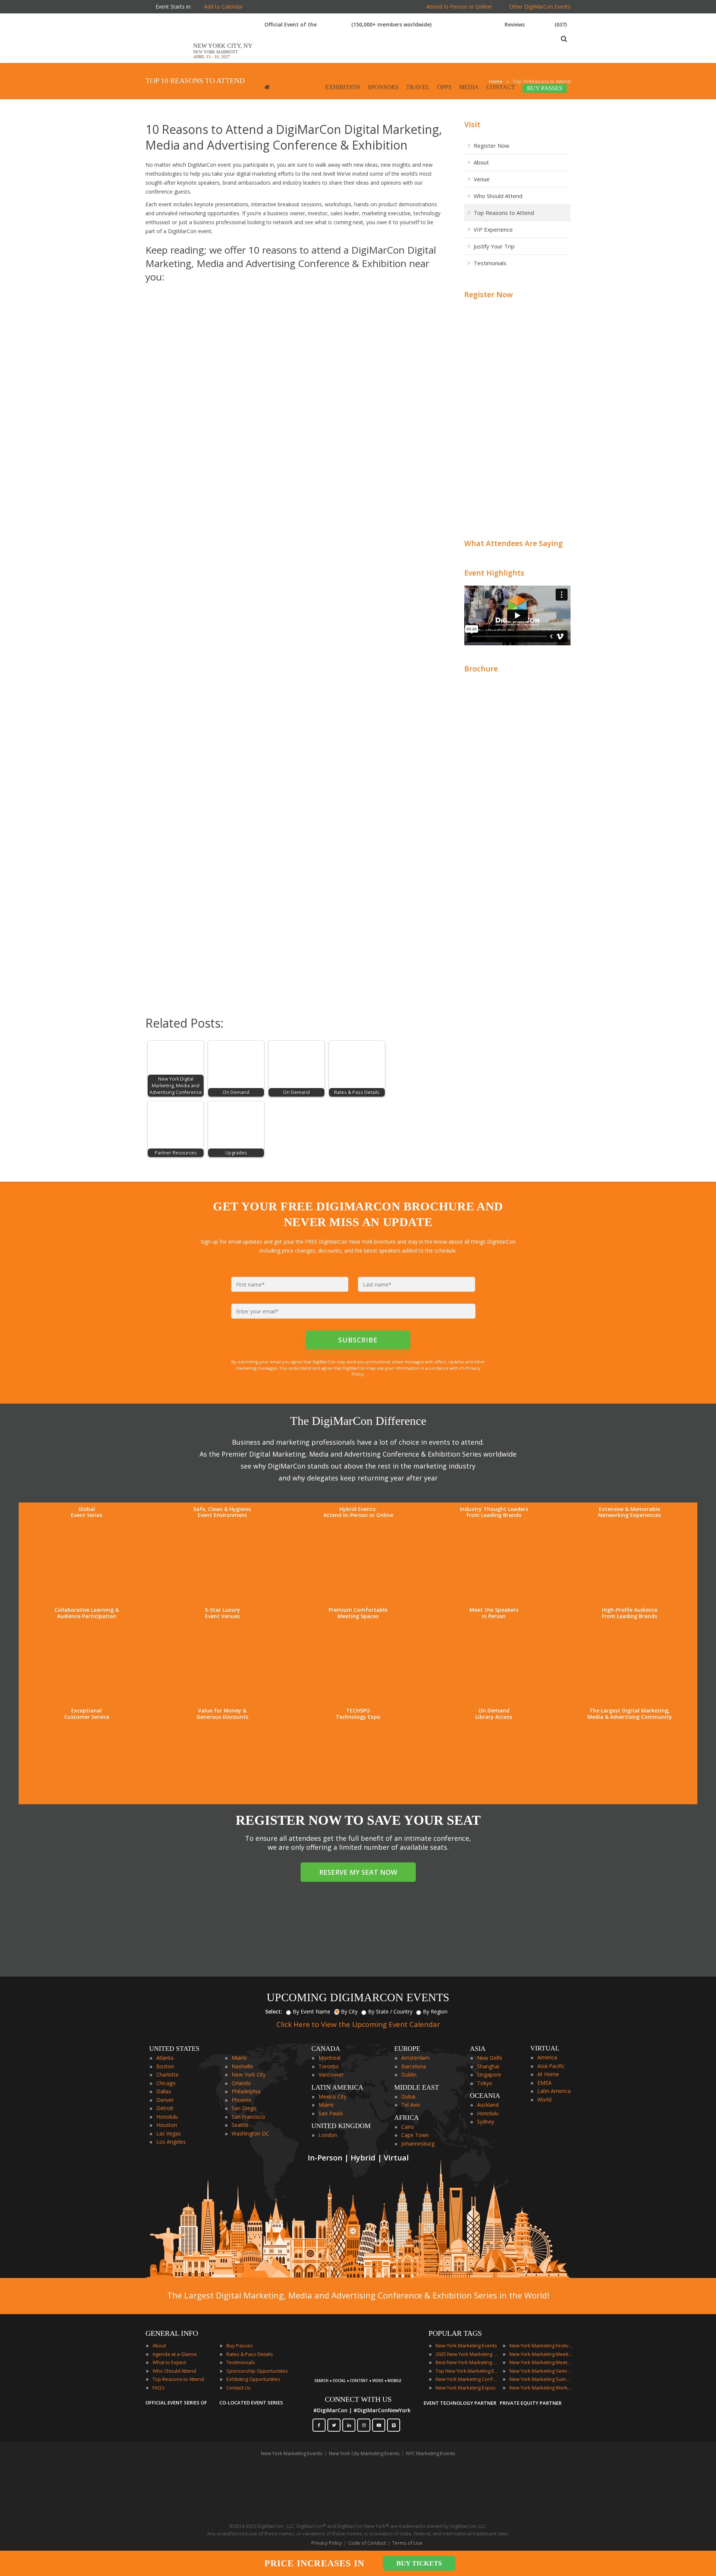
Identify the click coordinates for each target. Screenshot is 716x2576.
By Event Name (312, 2011)
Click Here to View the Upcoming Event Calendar (358, 2024)
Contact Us (238, 2388)
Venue (482, 179)
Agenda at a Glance (175, 2354)
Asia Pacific (551, 2066)
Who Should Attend (498, 196)
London (328, 2135)
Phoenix (241, 2100)
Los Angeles (171, 2142)
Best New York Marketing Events (467, 2362)
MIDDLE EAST (417, 2087)
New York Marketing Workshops (541, 2388)
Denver (165, 2100)
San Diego (244, 2108)
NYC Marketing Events (431, 2453)
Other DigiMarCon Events (540, 7)
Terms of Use (407, 2543)
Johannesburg (418, 2143)
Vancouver (331, 2074)
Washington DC (250, 2133)
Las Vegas (169, 2133)
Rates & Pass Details (250, 2354)
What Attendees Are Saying (514, 543)
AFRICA (406, 2118)
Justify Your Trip (494, 246)
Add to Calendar (223, 7)
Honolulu (167, 2117)
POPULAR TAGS (455, 2333)
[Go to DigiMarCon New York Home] (169, 59)
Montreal (329, 2058)
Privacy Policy (327, 2543)
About (481, 162)
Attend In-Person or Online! (459, 7)
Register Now (492, 145)
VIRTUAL (545, 2048)
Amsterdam (415, 2058)
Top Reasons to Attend (504, 213)
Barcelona (414, 2066)
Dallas (164, 2091)
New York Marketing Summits (541, 2379)
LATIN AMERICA (337, 2087)
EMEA (544, 2083)
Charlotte (167, 2074)
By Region (435, 2011)
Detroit (165, 2108)
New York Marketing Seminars (541, 2371)
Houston (167, 2125)
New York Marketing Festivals (541, 2345)
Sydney (486, 2121)
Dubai (408, 2096)
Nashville (242, 2066)
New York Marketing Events (466, 2345)
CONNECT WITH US (358, 2399)
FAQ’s (159, 2388)
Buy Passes (240, 2345)
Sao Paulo (331, 2113)
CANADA (326, 2049)
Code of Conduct (367, 2543)
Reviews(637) (536, 24)
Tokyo (485, 2083)
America (547, 2057)
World (544, 2099)
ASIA (478, 2049)
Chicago (166, 2083)
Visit (472, 124)
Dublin (409, 2074)
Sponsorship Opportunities (257, 2371)
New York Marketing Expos (466, 2388)
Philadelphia (246, 2091)
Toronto (329, 2066)
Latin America (554, 2091)
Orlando (241, 2083)
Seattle (240, 2125)
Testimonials (490, 263)
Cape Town (415, 2135)
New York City (249, 2074)
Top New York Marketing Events (467, 2371)
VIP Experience (493, 229)
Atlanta (165, 2058)
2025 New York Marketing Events (467, 2354)
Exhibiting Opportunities (253, 2379)
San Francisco (248, 2117)
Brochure (481, 669)
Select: (274, 2011)
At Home (548, 2074)
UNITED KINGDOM (341, 2126)
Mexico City (332, 2096)
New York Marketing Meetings (541, 2354)
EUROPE (407, 2049)
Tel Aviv (411, 2105)
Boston (165, 2066)
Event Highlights (494, 573)
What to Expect (169, 2362)
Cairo (408, 2127)
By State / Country (390, 2011)
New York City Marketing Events (364, 2453)
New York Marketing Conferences (467, 2379)
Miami (239, 2058)
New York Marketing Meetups (541, 2362)
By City (349, 2011)
